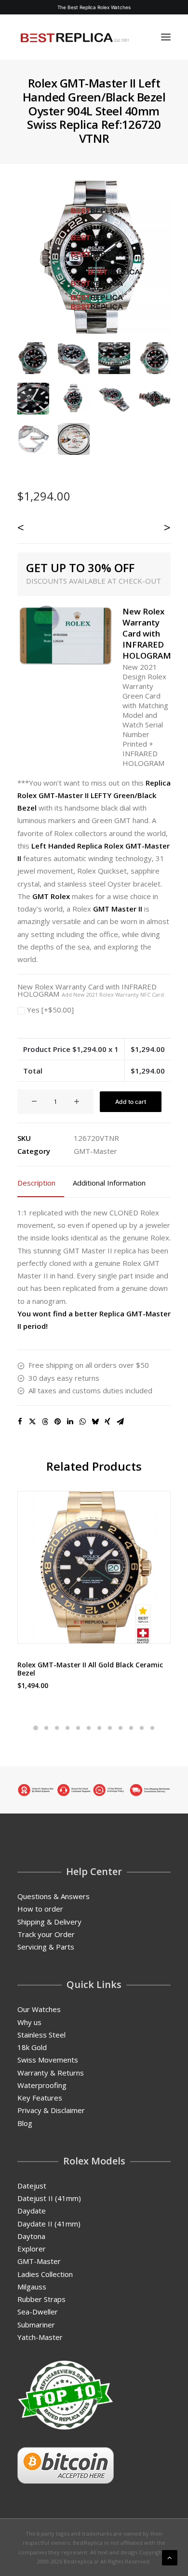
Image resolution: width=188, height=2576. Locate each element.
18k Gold (32, 2047)
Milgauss (32, 2287)
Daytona (31, 2236)
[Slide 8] (110, 1728)
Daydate (32, 2211)
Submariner (36, 2325)
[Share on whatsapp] (82, 1422)
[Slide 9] (121, 1728)
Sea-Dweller (38, 2312)
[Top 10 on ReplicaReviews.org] (66, 2395)
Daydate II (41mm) (49, 2224)
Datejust (32, 2186)
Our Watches (39, 2009)
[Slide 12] (152, 1728)
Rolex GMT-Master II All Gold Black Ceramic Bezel (90, 1669)
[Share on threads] (45, 1422)
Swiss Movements (48, 2060)
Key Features (40, 2098)
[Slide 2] (46, 1728)
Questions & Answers (54, 1896)
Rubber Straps (41, 2299)
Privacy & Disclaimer (51, 2110)
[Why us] (94, 1790)
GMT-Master (95, 1151)
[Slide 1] (36, 1728)
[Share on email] (120, 1422)
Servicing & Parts (46, 1947)
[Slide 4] (67, 1728)
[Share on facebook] (20, 1422)
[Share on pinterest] (57, 1422)
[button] (166, 37)
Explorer (32, 2249)
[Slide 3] (57, 1728)
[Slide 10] (131, 1728)
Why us (29, 2022)
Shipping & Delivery (49, 1922)
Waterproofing (42, 2085)
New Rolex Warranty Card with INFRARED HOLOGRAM (91, 990)
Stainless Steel (41, 2035)
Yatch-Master (40, 2337)
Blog (25, 2123)
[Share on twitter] (32, 1422)
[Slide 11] (142, 1728)
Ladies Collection (45, 2274)
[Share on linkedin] (70, 1422)
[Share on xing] (107, 1422)
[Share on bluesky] (95, 1422)
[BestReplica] (75, 37)
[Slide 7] (99, 1728)
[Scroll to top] (170, 2557)
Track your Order (46, 1934)
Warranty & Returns (51, 2073)
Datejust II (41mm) (49, 2198)
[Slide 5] (78, 1728)
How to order (40, 1909)
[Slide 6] (89, 1728)
